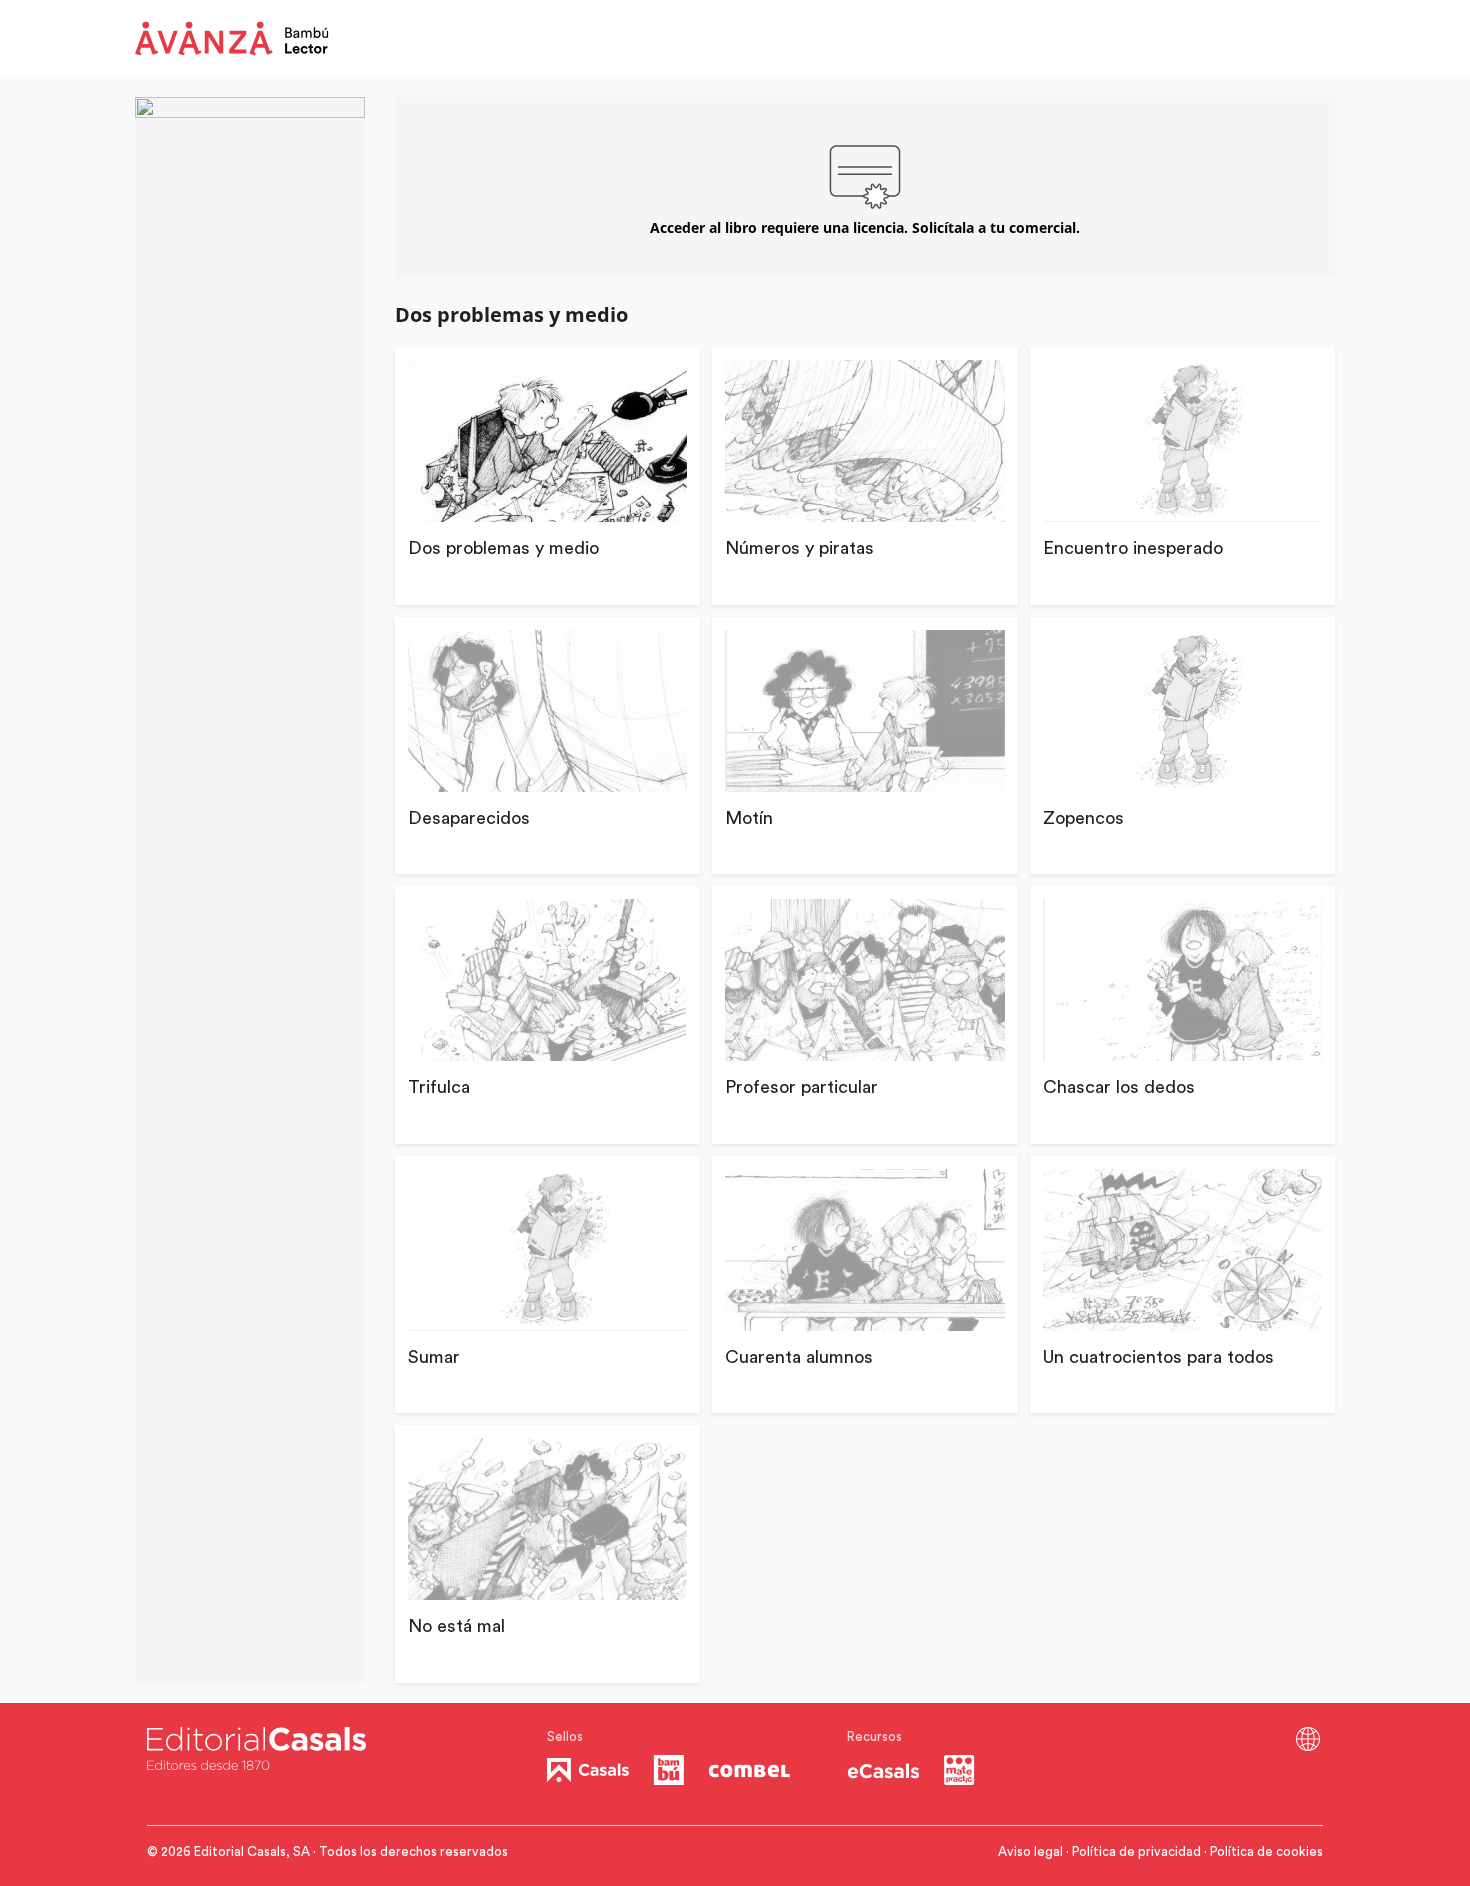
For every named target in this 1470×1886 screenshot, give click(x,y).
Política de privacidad (1136, 1851)
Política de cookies (1266, 1851)
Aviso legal (1030, 1851)
